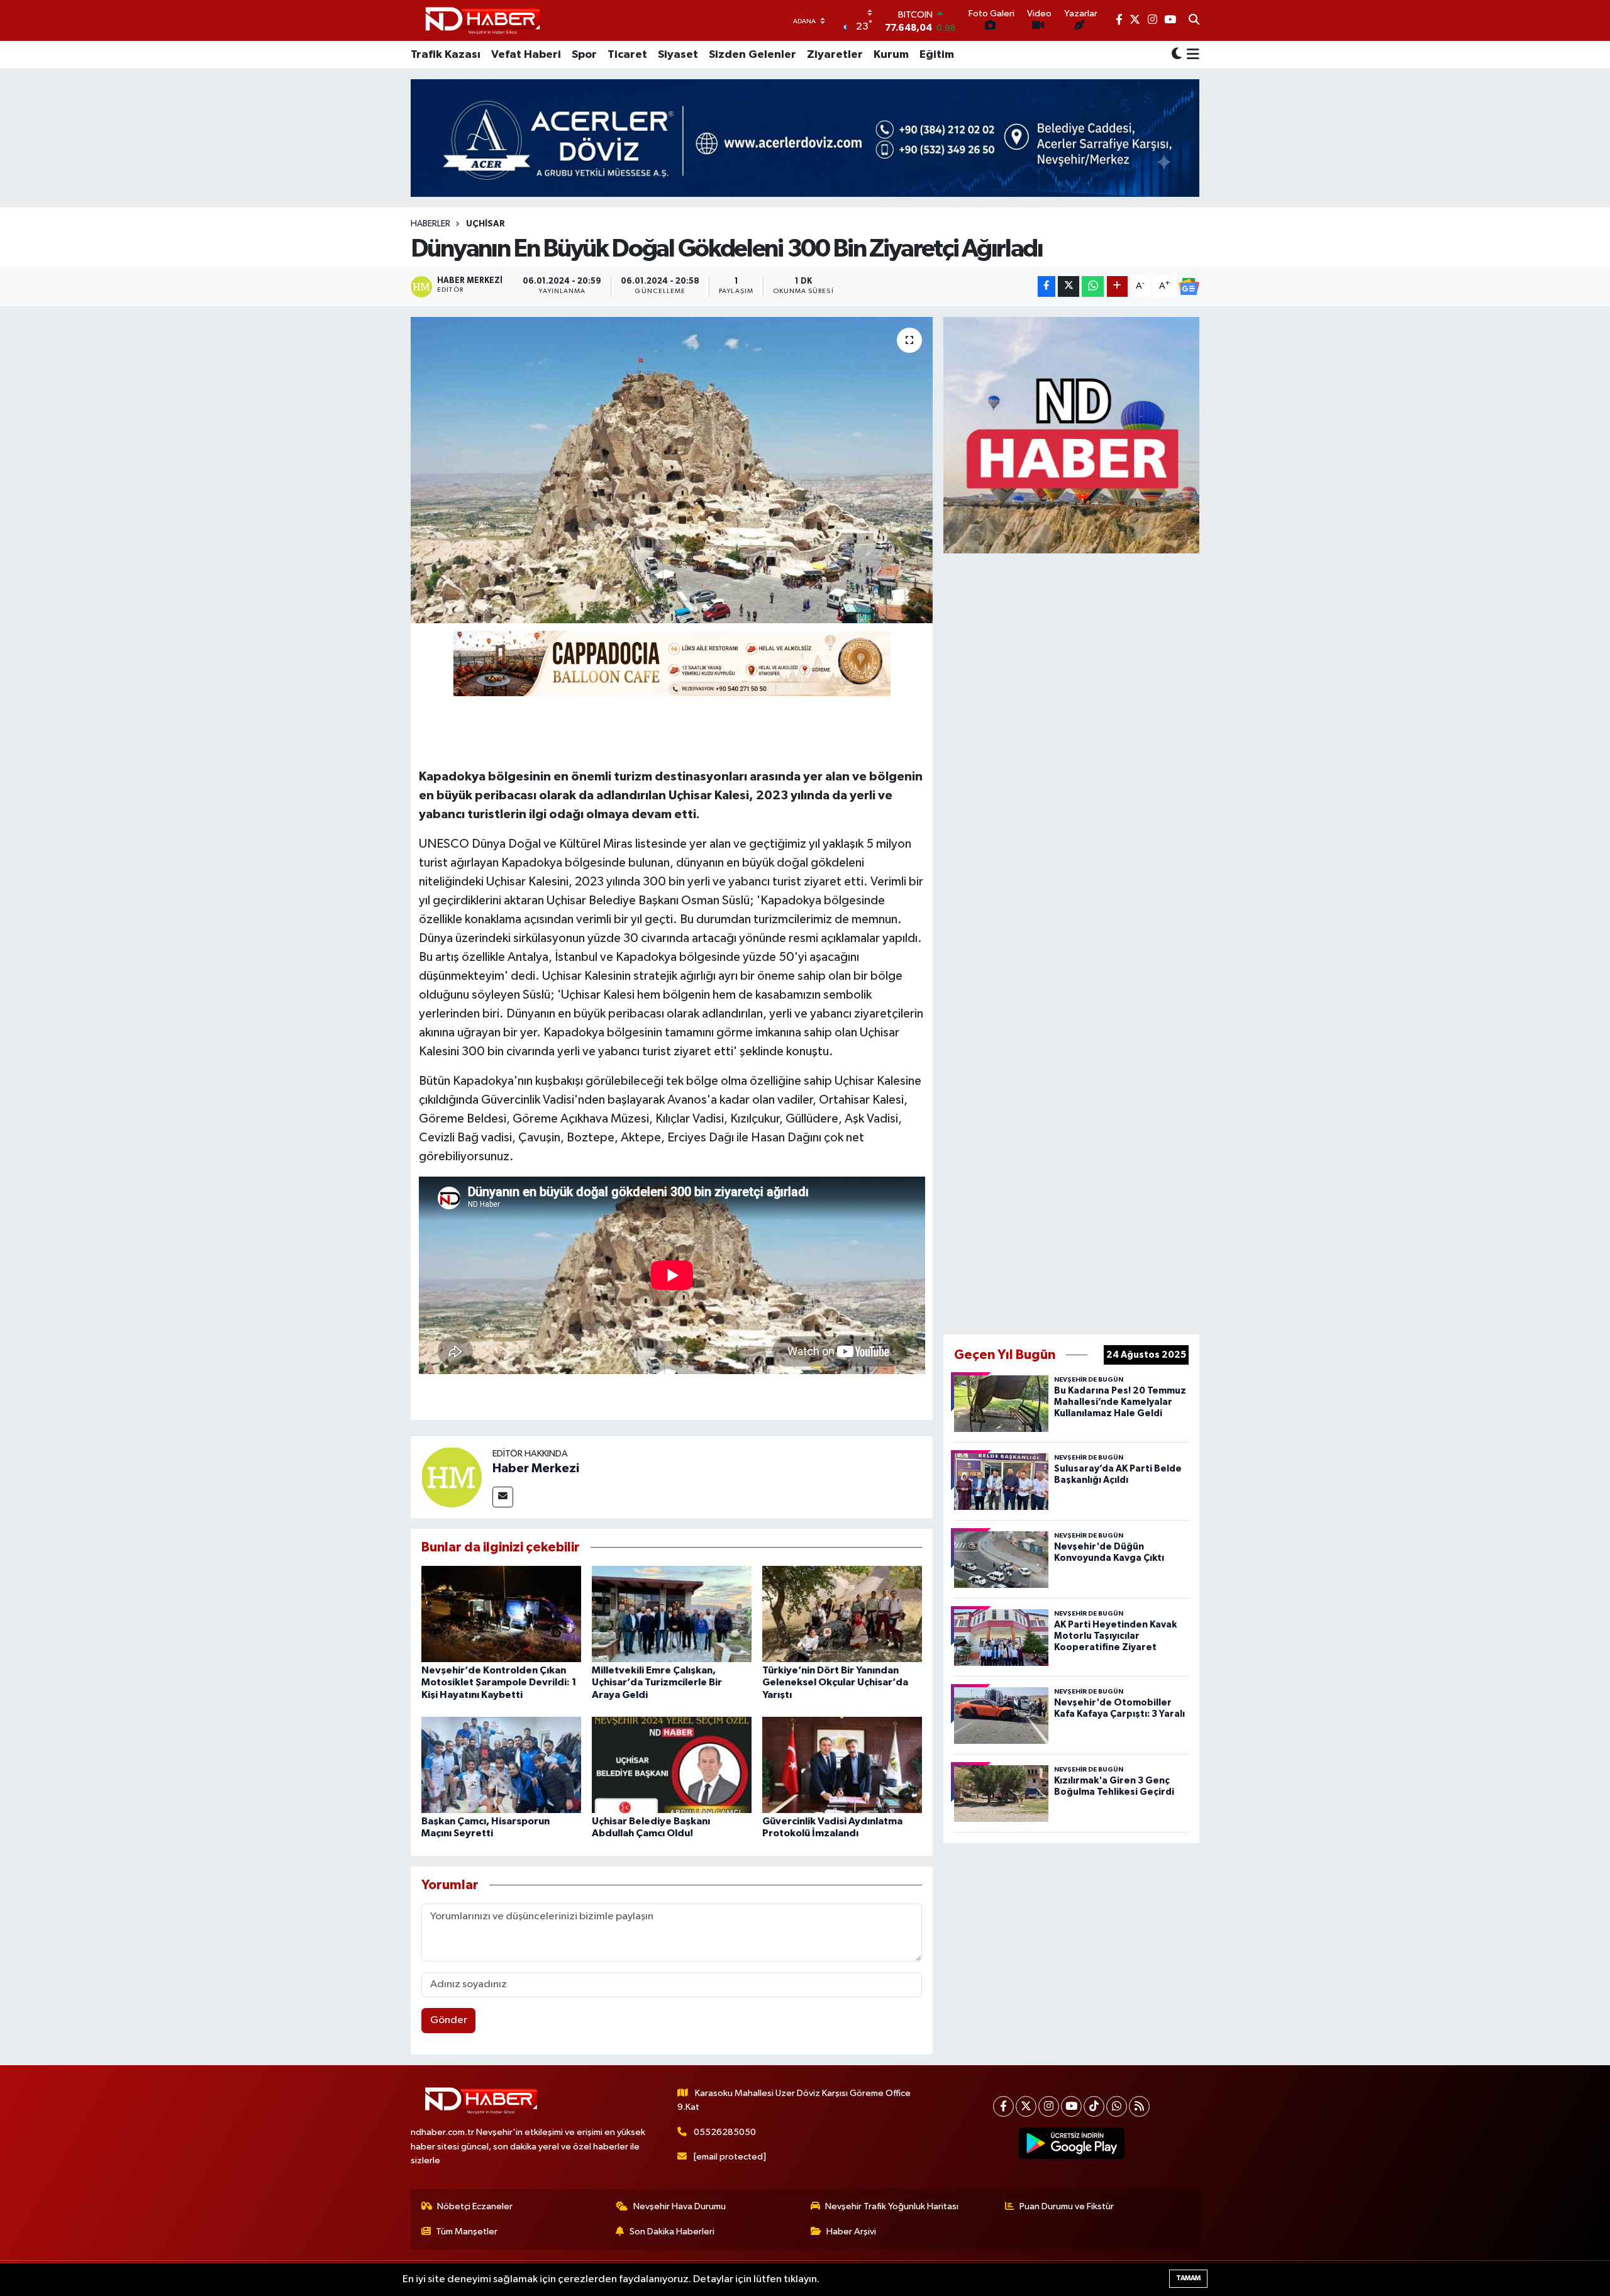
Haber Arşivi (851, 2232)
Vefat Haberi (526, 55)
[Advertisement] (1072, 941)
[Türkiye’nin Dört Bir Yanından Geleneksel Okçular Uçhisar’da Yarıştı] (842, 1614)
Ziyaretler (835, 55)
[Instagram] (1049, 2106)
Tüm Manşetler (467, 2232)
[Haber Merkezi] (452, 1477)
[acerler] (805, 138)
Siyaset (678, 55)
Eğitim (937, 55)
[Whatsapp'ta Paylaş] (1093, 286)
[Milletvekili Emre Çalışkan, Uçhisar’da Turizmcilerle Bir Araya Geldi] (672, 1614)
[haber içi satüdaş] (672, 663)
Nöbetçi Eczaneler (475, 2206)
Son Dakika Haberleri (672, 2232)
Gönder (449, 2020)
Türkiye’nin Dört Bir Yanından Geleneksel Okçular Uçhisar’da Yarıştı (835, 1682)
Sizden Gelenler (752, 55)
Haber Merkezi (536, 1468)
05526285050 (725, 2132)
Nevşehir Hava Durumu (680, 2206)
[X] (1026, 2106)
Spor (584, 55)
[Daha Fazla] (1117, 286)
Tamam (1188, 2278)
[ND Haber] (483, 20)
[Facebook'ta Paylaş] (1046, 286)
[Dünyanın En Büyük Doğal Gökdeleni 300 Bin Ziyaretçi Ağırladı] (672, 470)
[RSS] (1139, 2106)
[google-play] (1072, 2143)
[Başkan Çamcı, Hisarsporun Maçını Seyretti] (501, 1765)
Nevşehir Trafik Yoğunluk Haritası (892, 2206)
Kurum (891, 55)
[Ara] (1194, 21)
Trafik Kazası (446, 55)
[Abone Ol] (1189, 287)
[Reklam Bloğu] (1071, 435)
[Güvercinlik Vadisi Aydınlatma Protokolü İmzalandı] (842, 1765)
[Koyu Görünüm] (1177, 55)
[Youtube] (1071, 2106)
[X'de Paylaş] (1069, 286)
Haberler (430, 224)
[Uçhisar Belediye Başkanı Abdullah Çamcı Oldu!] (672, 1765)
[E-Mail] (503, 1497)
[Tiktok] (1094, 2106)
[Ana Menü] (1191, 55)
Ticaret (627, 55)
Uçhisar (486, 224)
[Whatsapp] (1117, 2106)
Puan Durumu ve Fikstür (1067, 2206)
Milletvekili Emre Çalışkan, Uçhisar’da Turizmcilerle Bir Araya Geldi (657, 1682)
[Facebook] (1003, 2106)
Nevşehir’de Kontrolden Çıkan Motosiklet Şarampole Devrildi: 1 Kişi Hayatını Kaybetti (499, 1682)
